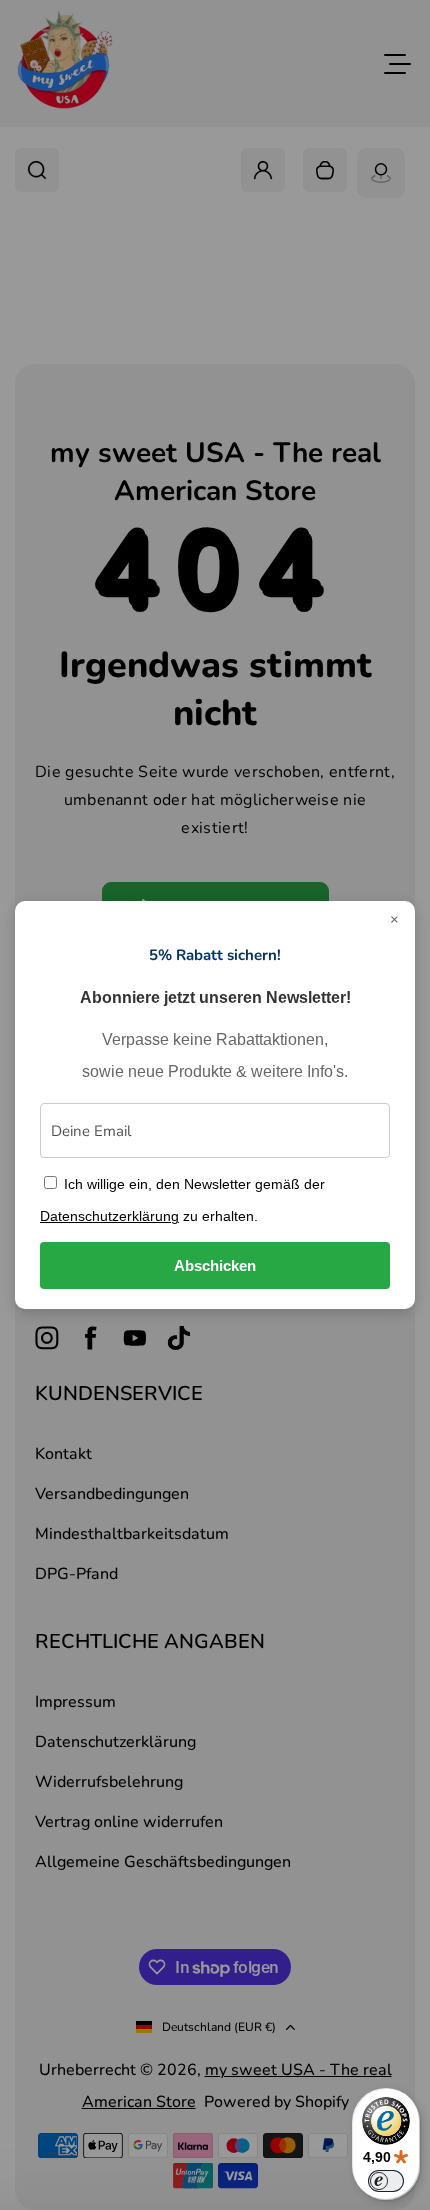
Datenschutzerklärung (109, 1216)
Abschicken (215, 1265)
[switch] (386, 2181)
